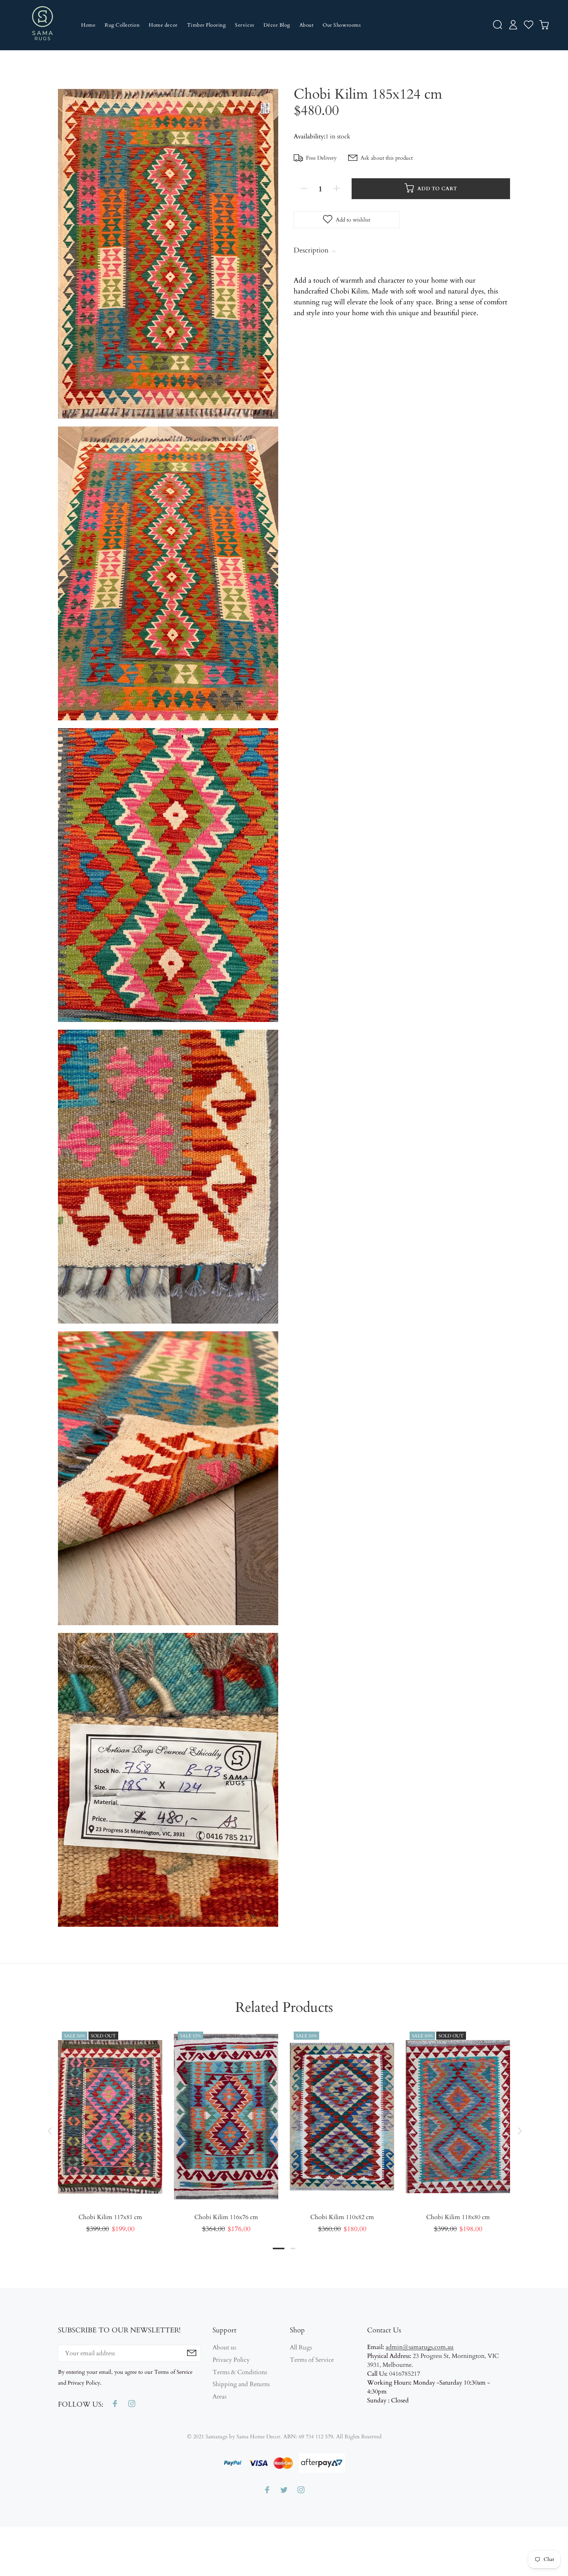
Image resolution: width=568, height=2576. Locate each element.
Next (519, 2131)
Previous (49, 2131)
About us (224, 2348)
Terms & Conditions (240, 2372)
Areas (219, 2397)
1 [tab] (279, 2248)
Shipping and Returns (241, 2384)
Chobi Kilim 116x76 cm (226, 2217)
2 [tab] (293, 2248)
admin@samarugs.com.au (420, 2347)
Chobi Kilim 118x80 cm (458, 2217)
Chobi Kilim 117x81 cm (110, 2217)
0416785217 (405, 2374)
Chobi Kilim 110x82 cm (342, 2217)
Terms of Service (312, 2360)
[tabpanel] (110, 2123)
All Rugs (301, 2348)
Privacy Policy (231, 2360)
